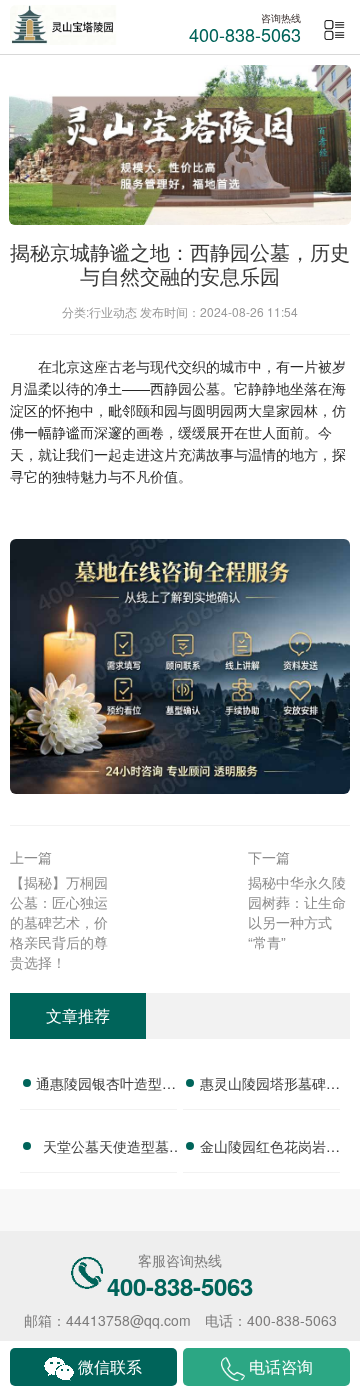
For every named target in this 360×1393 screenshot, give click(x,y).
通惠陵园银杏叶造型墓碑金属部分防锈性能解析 (106, 1086)
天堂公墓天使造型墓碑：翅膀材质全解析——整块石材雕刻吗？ (106, 1149)
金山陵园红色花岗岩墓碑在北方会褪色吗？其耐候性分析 (270, 1149)
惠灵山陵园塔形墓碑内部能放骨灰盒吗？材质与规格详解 (270, 1086)
